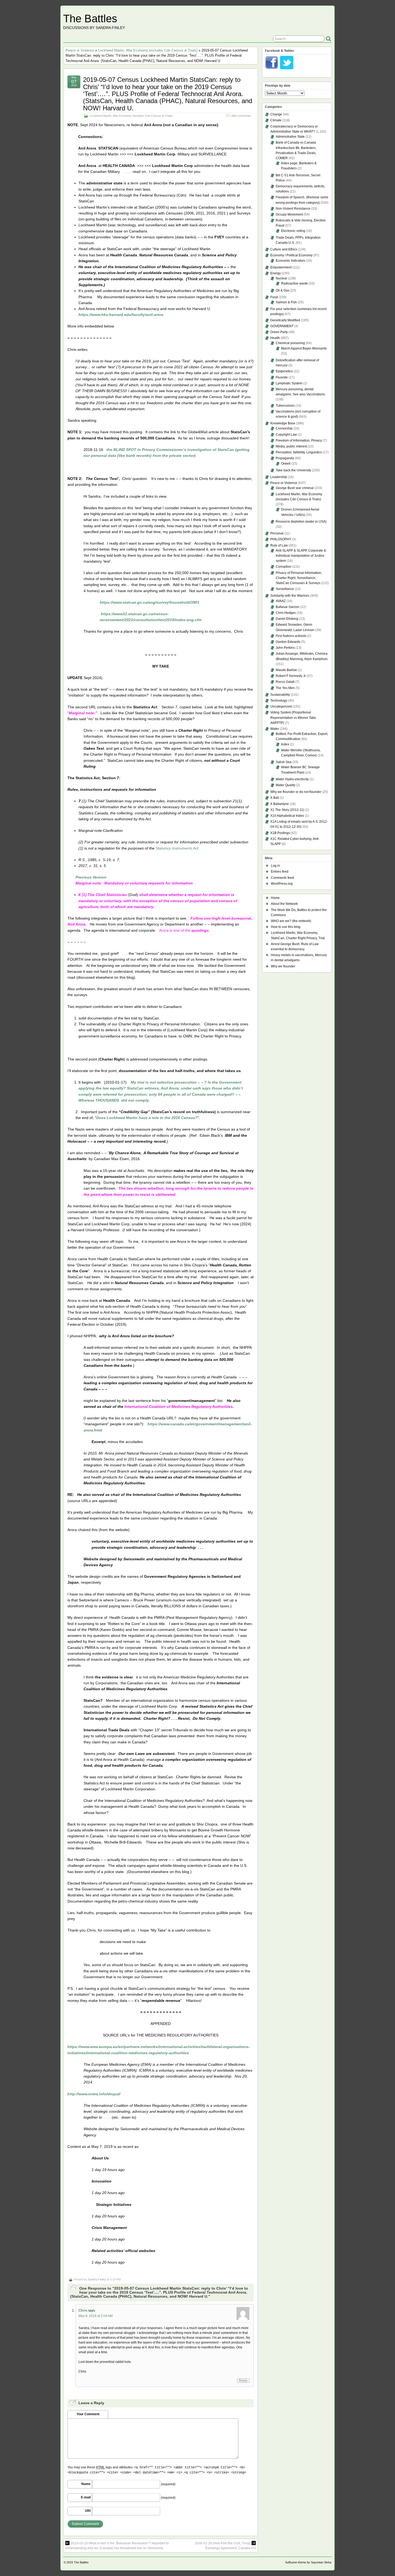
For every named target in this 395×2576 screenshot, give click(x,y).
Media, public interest (291, 446)
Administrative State (290, 137)
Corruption (283, 567)
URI (88, 2511)
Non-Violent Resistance (293, 209)
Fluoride (282, 377)
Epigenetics (284, 371)
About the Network (284, 904)
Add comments (241, 116)
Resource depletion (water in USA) (301, 522)
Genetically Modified (285, 320)
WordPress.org (282, 884)
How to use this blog (286, 927)
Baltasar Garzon (288, 607)
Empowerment (281, 267)
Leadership (279, 477)
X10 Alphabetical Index (287, 816)
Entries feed (280, 872)
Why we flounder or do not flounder (296, 792)
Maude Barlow (286, 670)
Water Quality (286, 785)
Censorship (284, 428)
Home (275, 898)
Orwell (286, 464)
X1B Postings (280, 833)
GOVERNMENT (282, 326)
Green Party (279, 332)
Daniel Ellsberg (287, 619)
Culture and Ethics (284, 249)
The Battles (90, 19)
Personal (277, 533)
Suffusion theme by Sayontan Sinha (308, 2562)
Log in (275, 866)
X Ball (275, 798)
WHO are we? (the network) (291, 921)
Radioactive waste (295, 283)
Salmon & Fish (286, 302)
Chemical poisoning (290, 343)
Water (275, 729)
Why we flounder (283, 966)
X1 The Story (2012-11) (287, 810)
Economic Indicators (290, 261)
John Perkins (285, 648)
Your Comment (88, 2414)
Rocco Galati (285, 682)
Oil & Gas (283, 290)
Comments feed (282, 878)
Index (285, 744)
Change (276, 114)
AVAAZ (281, 601)
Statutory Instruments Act (177, 848)
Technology (279, 701)
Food (274, 297)
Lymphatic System (289, 383)
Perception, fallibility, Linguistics (299, 452)
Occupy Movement (289, 214)
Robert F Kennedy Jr (291, 676)
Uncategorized (281, 706)
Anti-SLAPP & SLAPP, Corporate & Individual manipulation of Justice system (301, 556)
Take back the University (293, 470)
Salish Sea (284, 762)
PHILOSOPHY (281, 539)
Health (275, 338)
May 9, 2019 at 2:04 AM (96, 2316)
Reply (243, 2381)
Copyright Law (286, 435)
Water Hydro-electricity (292, 779)
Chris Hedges (286, 613)
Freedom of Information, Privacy (299, 440)
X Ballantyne (280, 804)
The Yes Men (285, 688)
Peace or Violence (80, 50)
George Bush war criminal (295, 488)
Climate (276, 120)
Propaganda (285, 458)
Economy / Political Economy (291, 255)
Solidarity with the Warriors (290, 596)
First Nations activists (291, 636)
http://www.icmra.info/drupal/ (94, 2094)
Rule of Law (279, 545)
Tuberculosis (285, 406)
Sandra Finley (97, 2279)
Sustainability (280, 695)
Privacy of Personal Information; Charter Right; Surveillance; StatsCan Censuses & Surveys (299, 578)
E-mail (86, 2497)
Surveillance (285, 589)
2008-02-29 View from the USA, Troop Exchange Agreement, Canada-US (225, 2546)
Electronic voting (293, 231)
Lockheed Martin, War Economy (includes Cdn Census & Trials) (148, 50)
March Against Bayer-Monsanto (304, 348)
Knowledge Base (283, 423)
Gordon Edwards (288, 642)
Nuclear (281, 278)
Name (86, 2484)
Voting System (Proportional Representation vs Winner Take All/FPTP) (293, 717)
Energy (276, 273)
